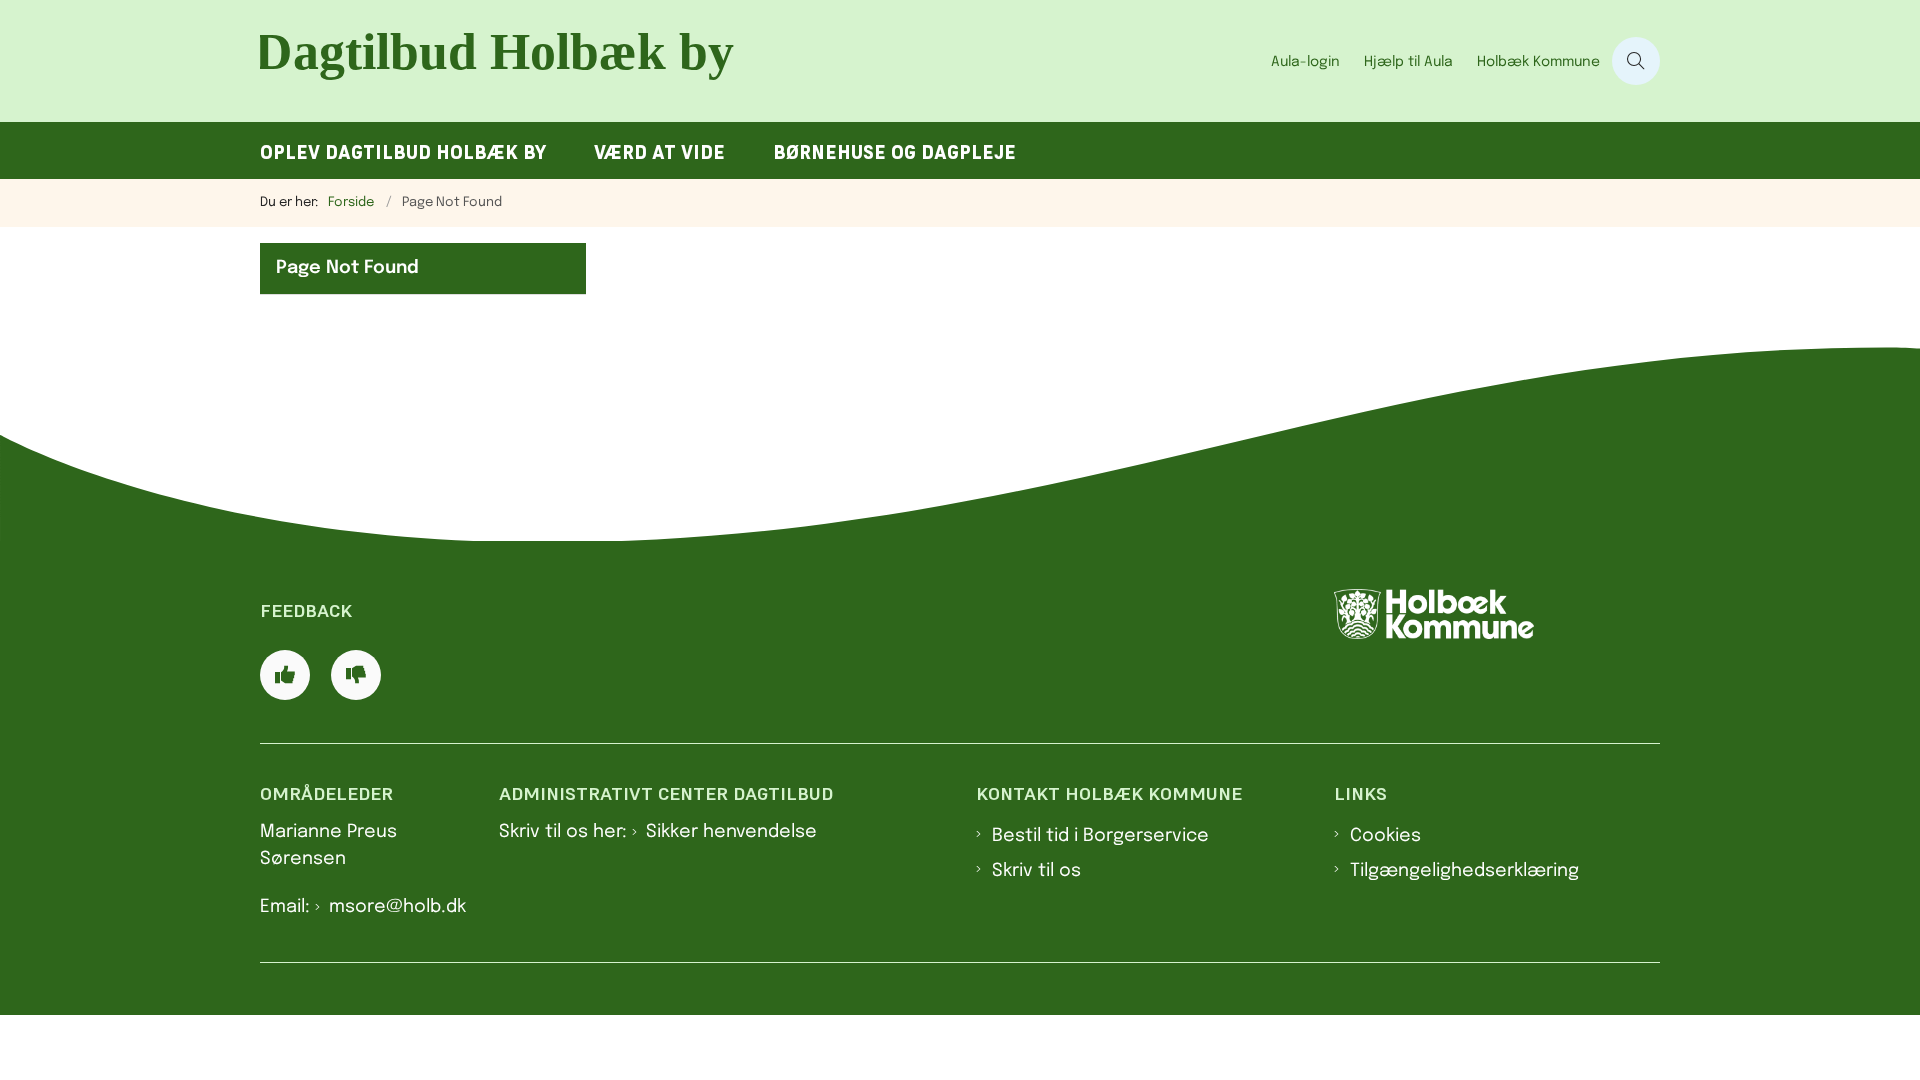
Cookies (1385, 836)
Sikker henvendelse (731, 832)
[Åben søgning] (1636, 61)
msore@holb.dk (397, 907)
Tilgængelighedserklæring (1464, 871)
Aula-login (1305, 62)
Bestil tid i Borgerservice (1100, 836)
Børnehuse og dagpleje (894, 152)
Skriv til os (1036, 871)
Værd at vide (659, 152)
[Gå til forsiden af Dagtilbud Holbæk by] (759, 61)
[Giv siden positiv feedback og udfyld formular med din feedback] (285, 675)
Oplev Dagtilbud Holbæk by (403, 152)
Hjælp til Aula (1408, 62)
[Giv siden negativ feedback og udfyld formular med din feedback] (356, 675)
